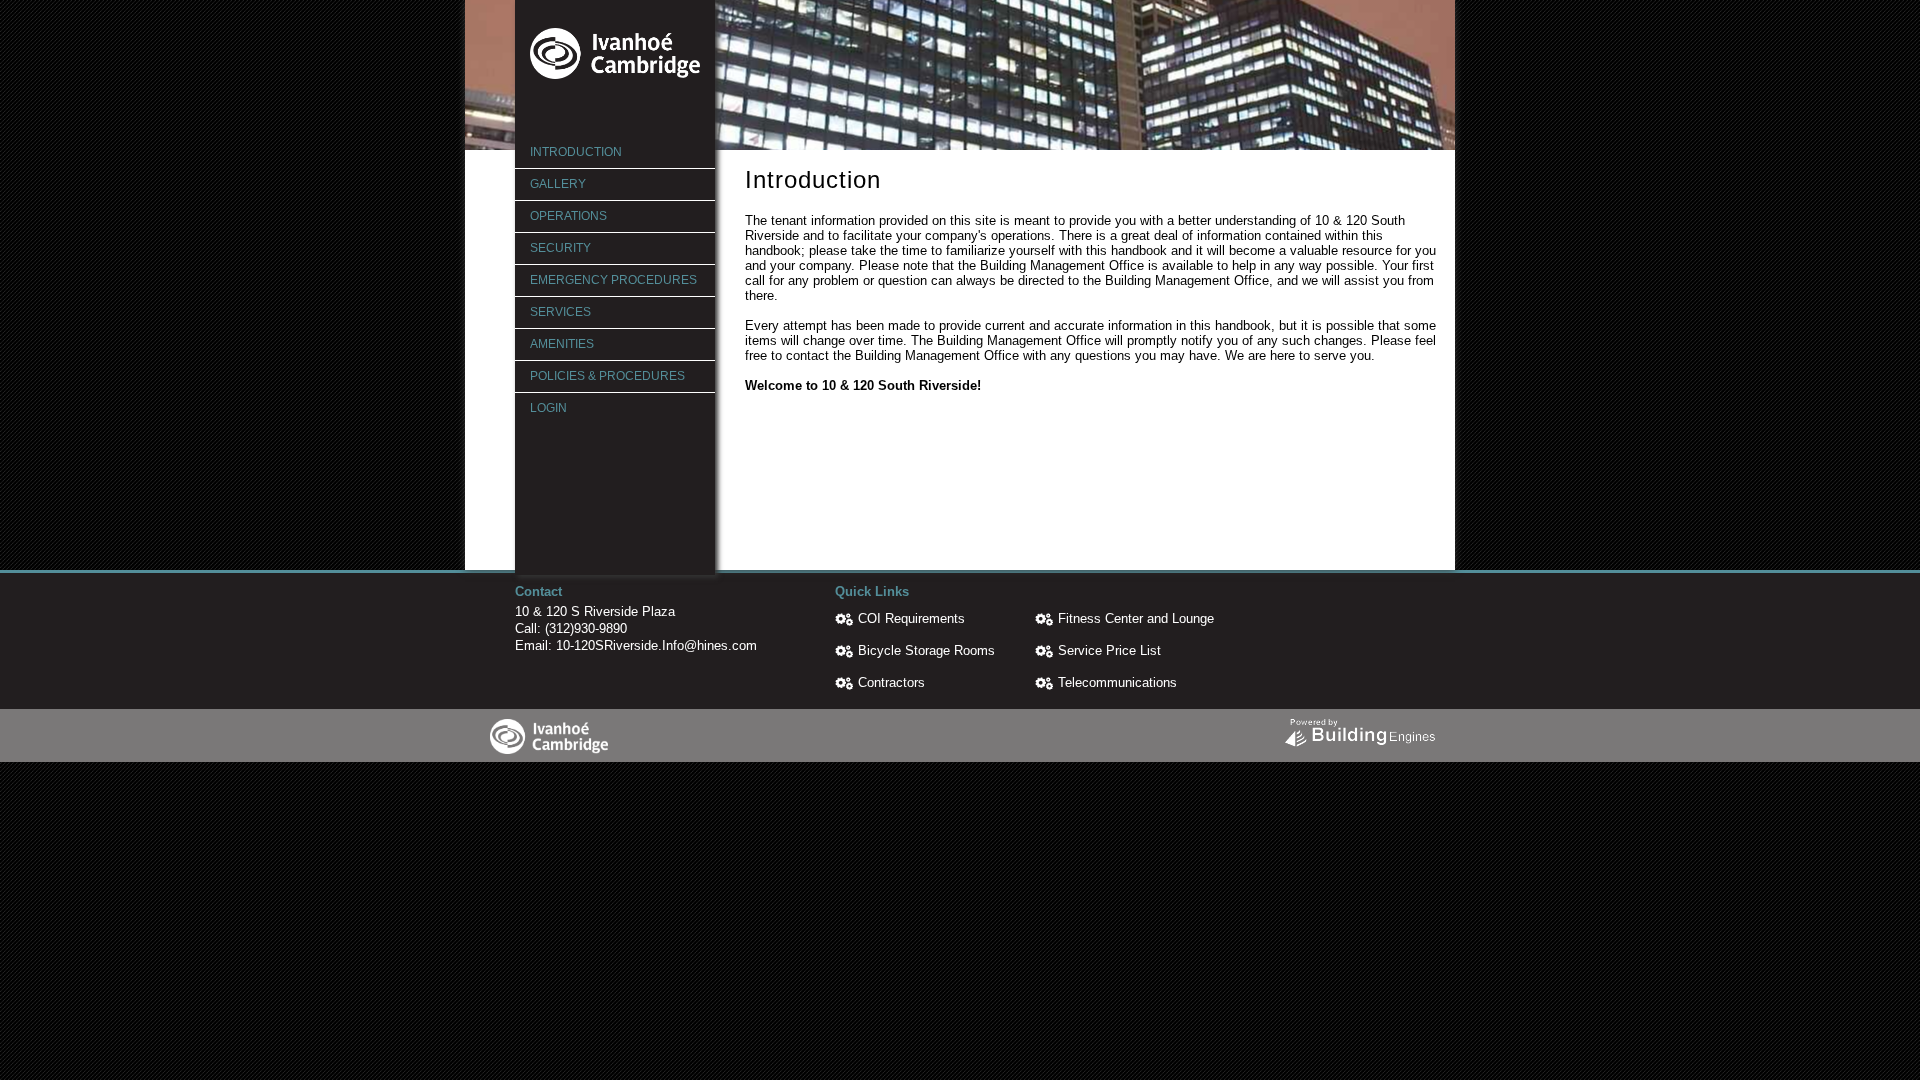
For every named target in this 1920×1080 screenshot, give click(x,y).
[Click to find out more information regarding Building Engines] (1359, 728)
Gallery (558, 184)
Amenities (562, 344)
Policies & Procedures (607, 376)
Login (548, 408)
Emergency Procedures (613, 280)
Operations (568, 216)
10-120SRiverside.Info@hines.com (656, 645)
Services (560, 312)
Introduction (576, 152)
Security (560, 248)
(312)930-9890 (586, 628)
